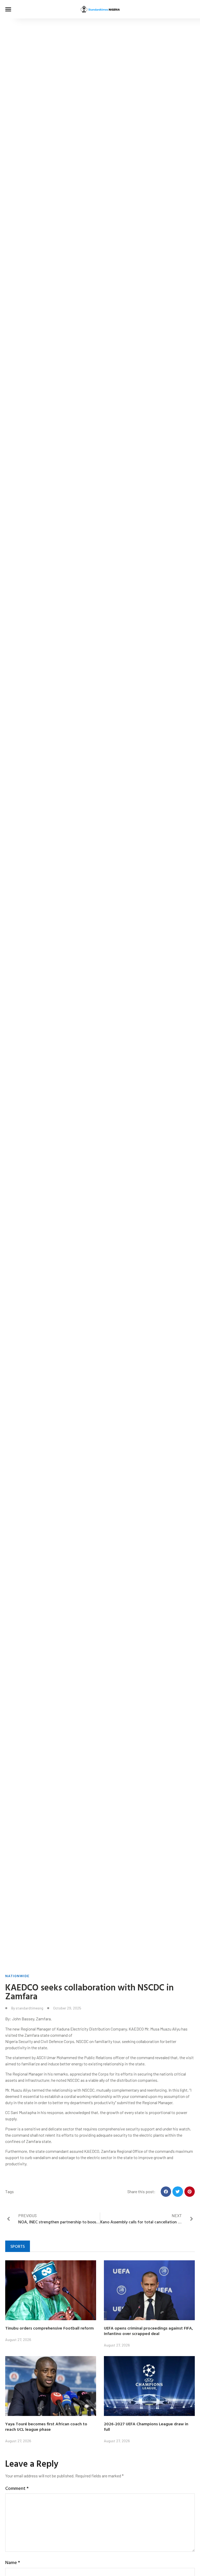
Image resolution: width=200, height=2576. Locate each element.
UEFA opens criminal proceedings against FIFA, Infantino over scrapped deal (148, 2331)
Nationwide (17, 1976)
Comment (17, 2488)
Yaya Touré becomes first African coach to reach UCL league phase (46, 2426)
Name (13, 2562)
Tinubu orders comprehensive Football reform (49, 2328)
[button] (8, 9)
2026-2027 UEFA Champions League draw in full (146, 2426)
